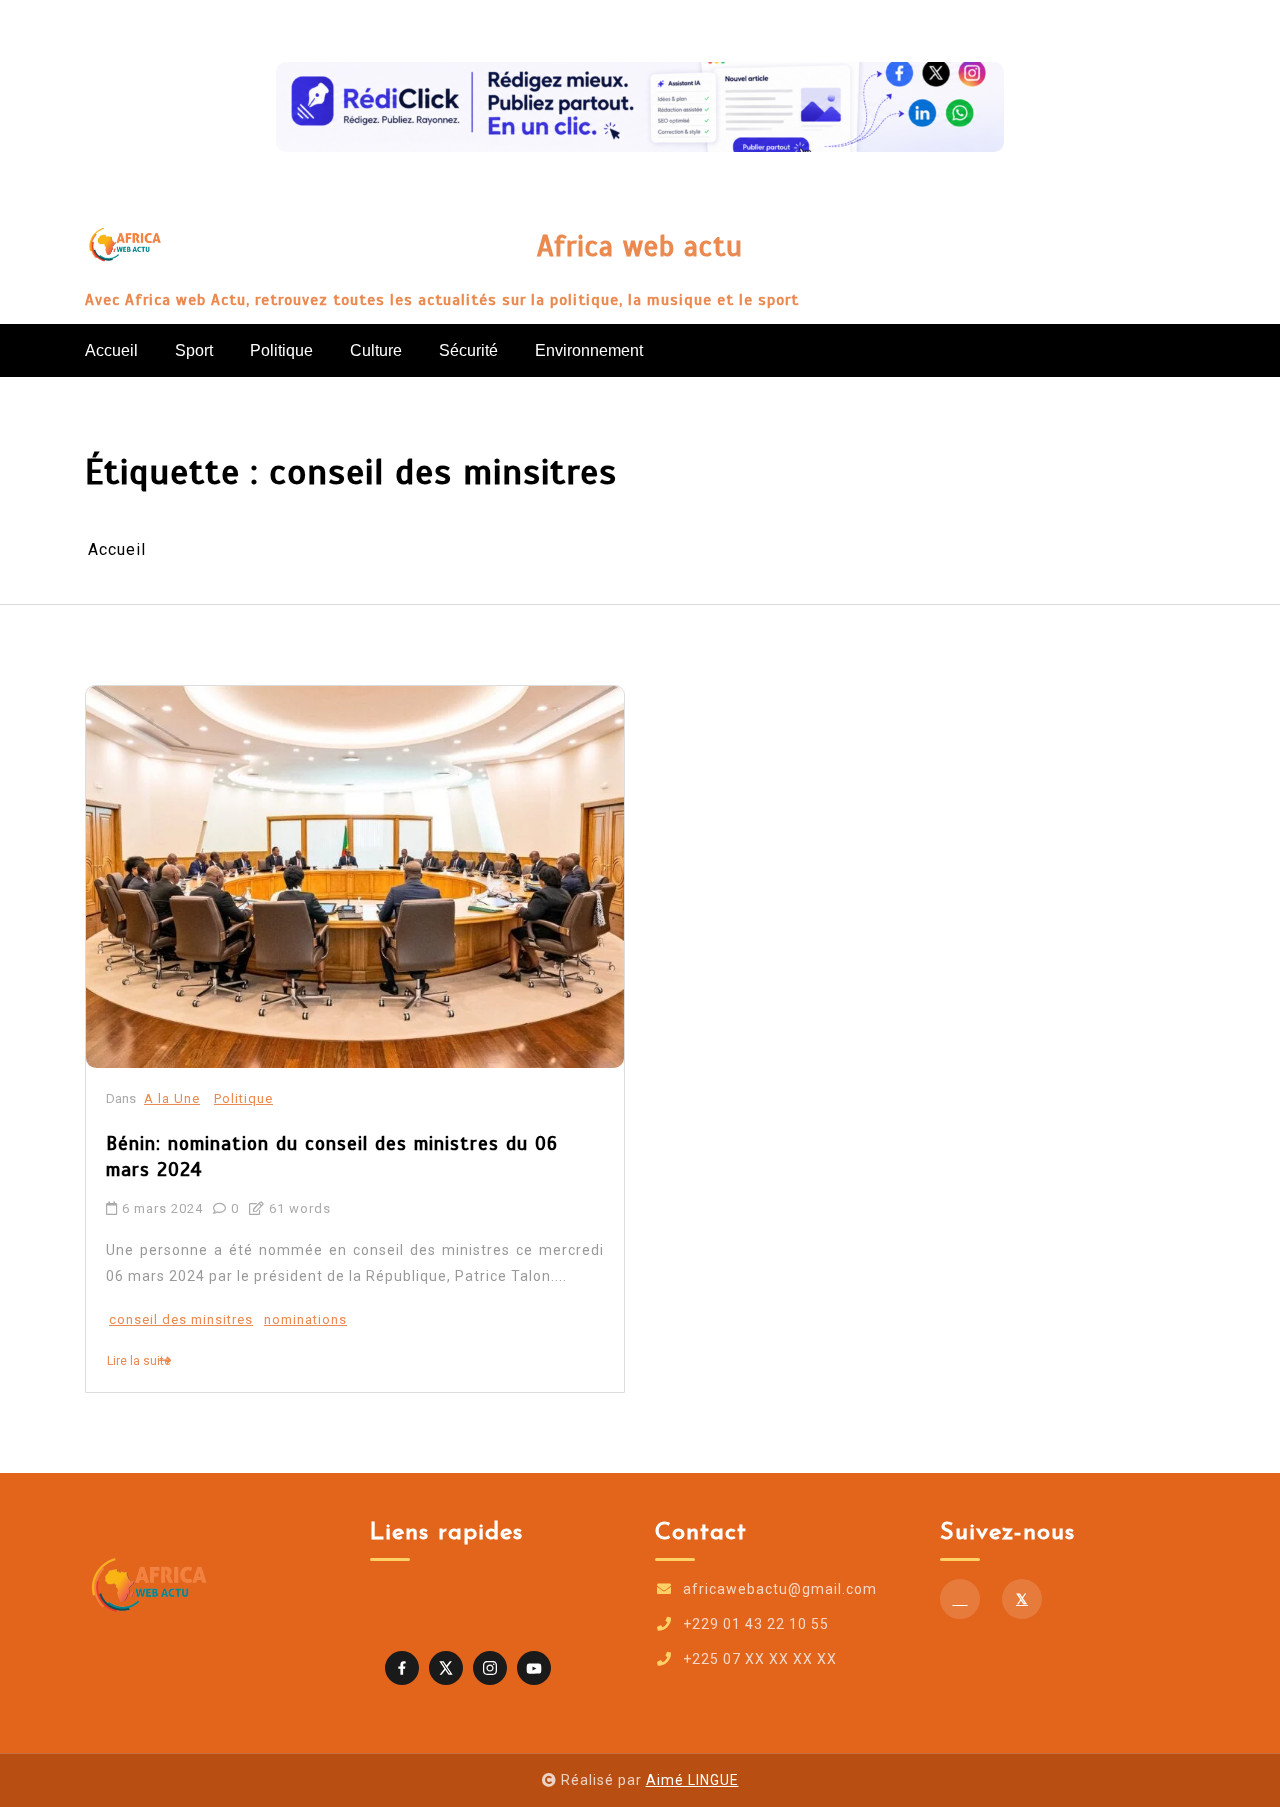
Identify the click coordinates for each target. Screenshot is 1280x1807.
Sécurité (468, 350)
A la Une (172, 1098)
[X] (1022, 1599)
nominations (305, 1319)
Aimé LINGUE (692, 1780)
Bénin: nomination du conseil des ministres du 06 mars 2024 (332, 1157)
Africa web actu (640, 246)
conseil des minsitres (181, 1319)
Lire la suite (139, 1361)
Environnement (589, 350)
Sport (194, 350)
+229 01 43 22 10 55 (756, 1624)
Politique (281, 350)
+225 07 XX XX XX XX (760, 1659)
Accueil (111, 350)
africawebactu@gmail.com (780, 1589)
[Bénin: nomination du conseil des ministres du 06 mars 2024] (355, 877)
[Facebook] (960, 1599)
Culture (376, 350)
